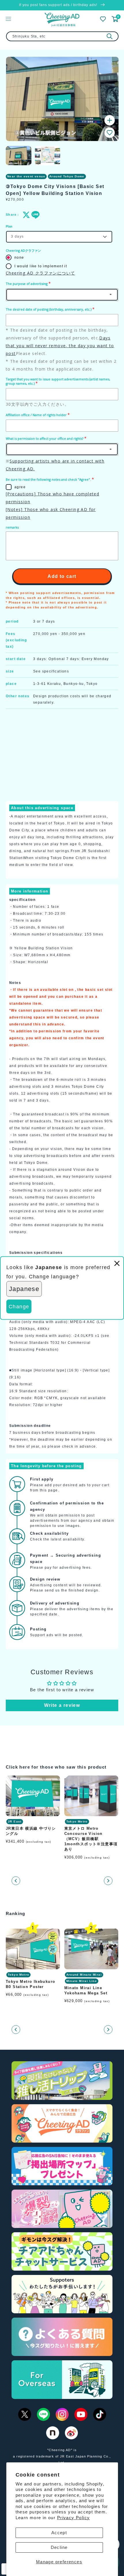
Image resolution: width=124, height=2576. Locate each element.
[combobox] (62, 36)
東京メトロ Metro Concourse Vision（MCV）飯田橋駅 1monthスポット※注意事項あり (91, 1839)
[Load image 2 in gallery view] (48, 156)
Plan (9, 226)
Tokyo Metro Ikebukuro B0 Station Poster (30, 1984)
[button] (110, 133)
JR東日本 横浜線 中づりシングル (31, 1831)
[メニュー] (8, 19)
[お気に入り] (103, 19)
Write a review (62, 1705)
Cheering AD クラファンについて (40, 273)
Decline (59, 2547)
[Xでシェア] (25, 215)
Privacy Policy (74, 2518)
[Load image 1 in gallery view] (19, 156)
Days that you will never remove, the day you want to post (60, 346)
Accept (59, 2533)
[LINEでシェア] (34, 215)
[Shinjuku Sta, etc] (110, 36)
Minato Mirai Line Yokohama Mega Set (86, 1990)
